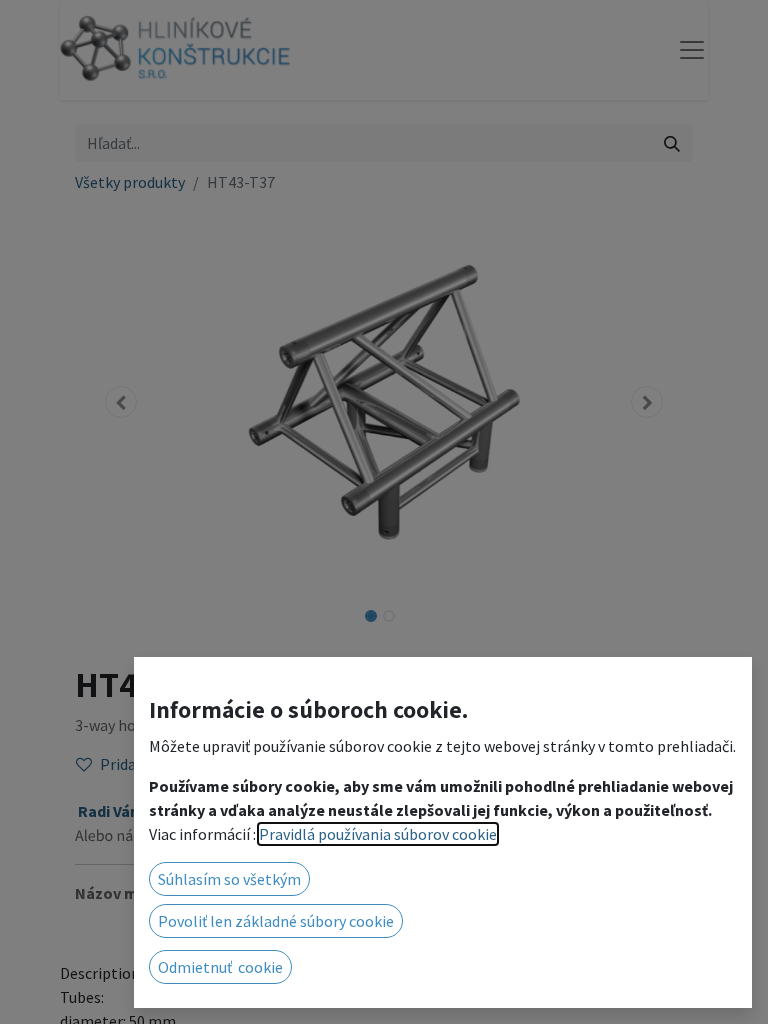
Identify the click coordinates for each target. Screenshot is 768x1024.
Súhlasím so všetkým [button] (229, 879)
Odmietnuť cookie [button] (220, 967)
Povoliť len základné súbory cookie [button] (276, 921)
